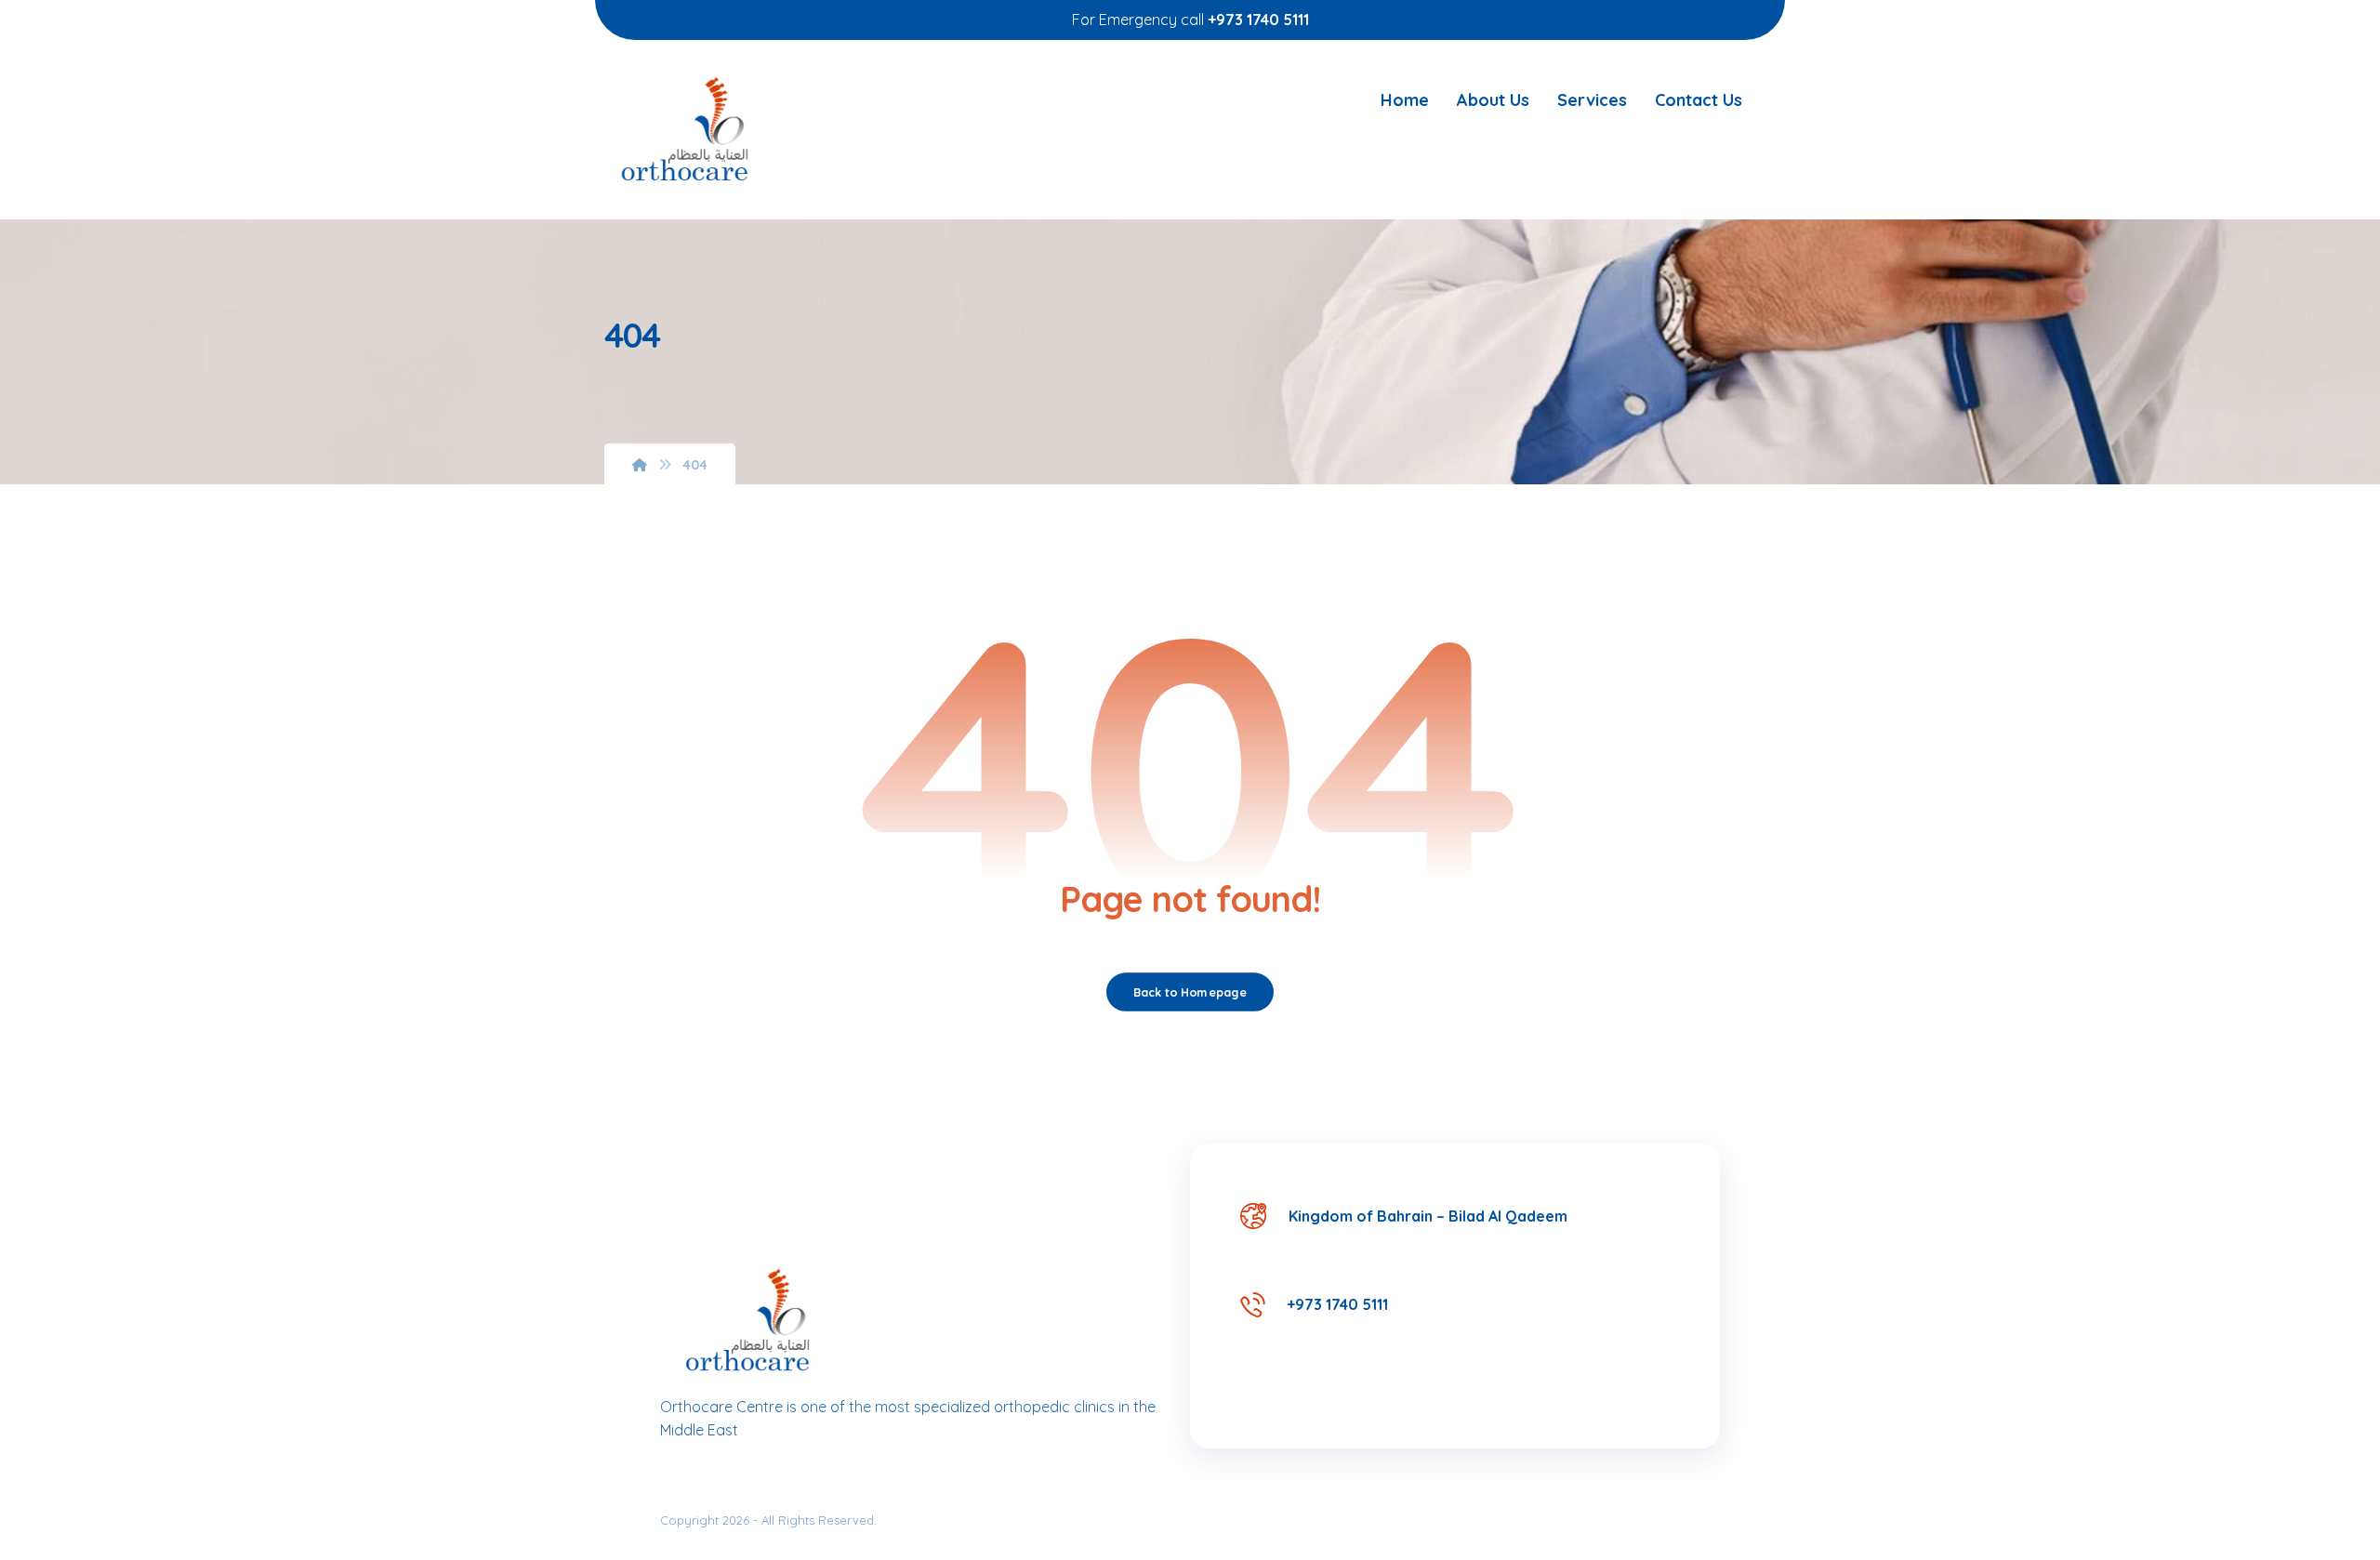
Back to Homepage (1190, 992)
